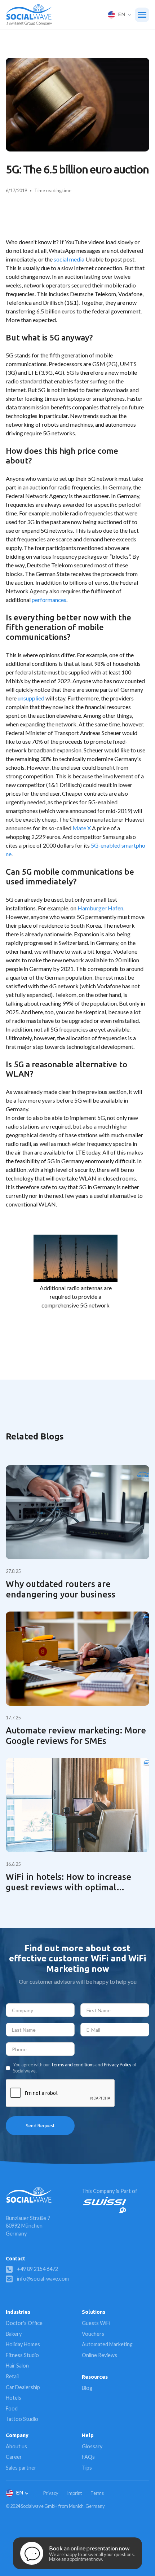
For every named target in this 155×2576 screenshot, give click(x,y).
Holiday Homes (23, 2344)
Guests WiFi (96, 2323)
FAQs (88, 2457)
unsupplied (31, 698)
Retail (12, 2376)
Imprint (74, 2493)
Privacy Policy (118, 2065)
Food (12, 2408)
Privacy (51, 2493)
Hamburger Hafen (100, 908)
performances (49, 600)
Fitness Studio (22, 2355)
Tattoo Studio (22, 2419)
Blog (87, 2388)
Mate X (82, 828)
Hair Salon (17, 2366)
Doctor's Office (24, 2323)
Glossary (92, 2446)
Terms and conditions (73, 2065)
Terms (97, 2493)
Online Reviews (99, 2355)
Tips (87, 2468)
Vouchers (93, 2334)
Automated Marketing (107, 2344)
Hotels (14, 2398)
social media (69, 259)
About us (16, 2446)
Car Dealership (23, 2387)
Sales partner (21, 2468)
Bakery (14, 2334)
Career (14, 2457)
